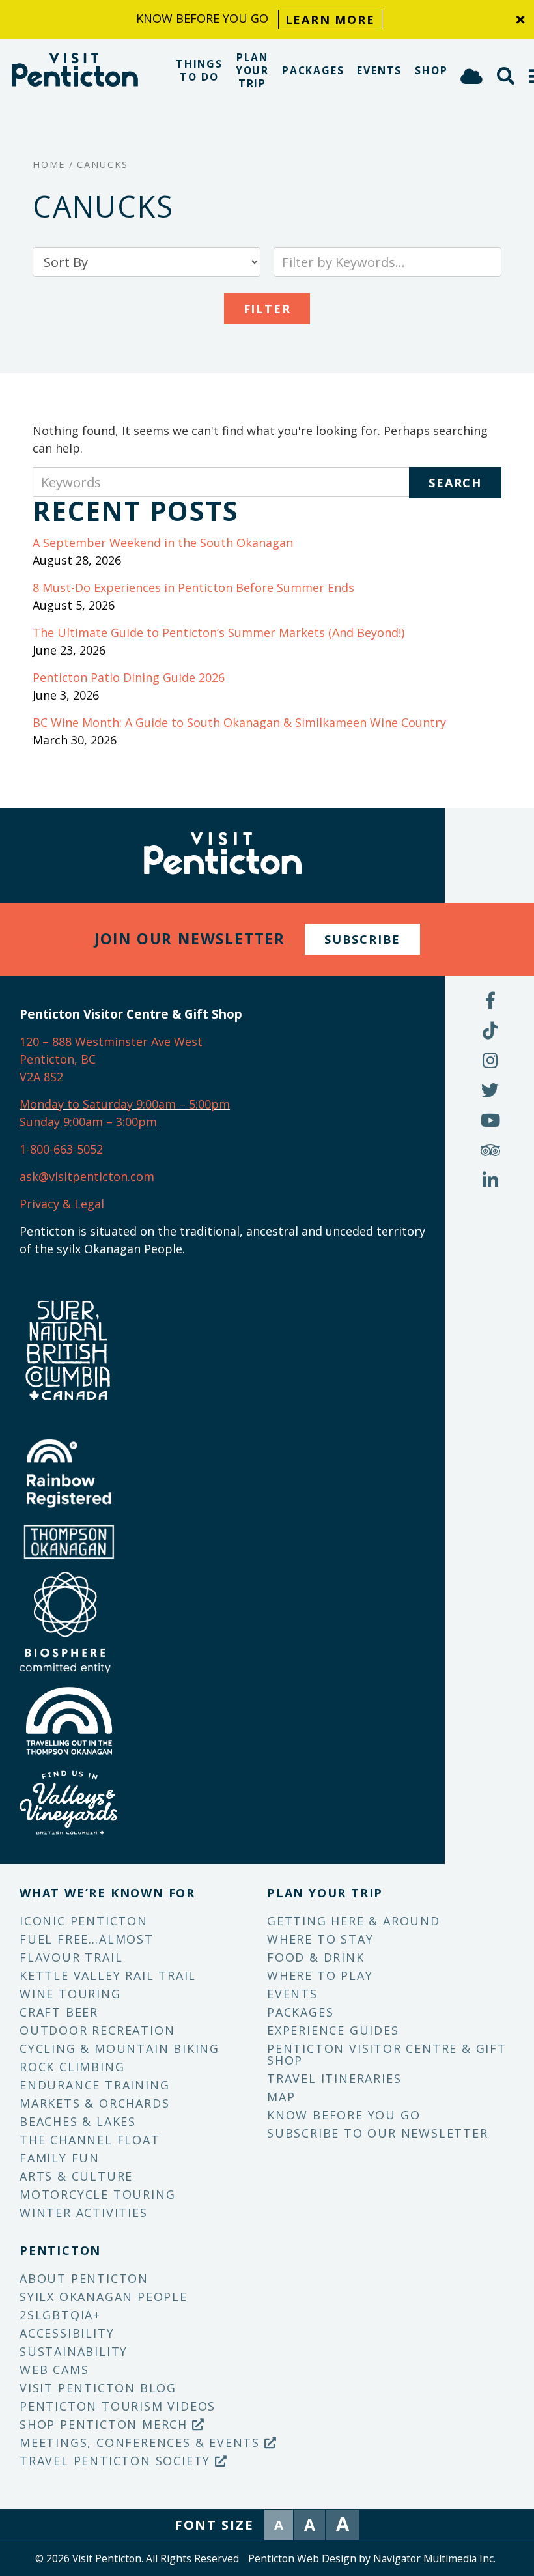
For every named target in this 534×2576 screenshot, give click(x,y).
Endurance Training (94, 2085)
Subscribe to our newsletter (378, 2133)
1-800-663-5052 (61, 1149)
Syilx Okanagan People (104, 2297)
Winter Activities (84, 2213)
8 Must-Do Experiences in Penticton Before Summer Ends (193, 587)
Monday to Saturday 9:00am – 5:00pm (125, 1104)
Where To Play (320, 1975)
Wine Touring (70, 1994)
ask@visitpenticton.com (87, 1176)
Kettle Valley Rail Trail (108, 1975)
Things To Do (199, 70)
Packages (313, 70)
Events (379, 70)
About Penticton (84, 2278)
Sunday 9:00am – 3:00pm (88, 1122)
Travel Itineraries (334, 2078)
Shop (431, 70)
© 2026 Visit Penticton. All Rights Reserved (137, 2558)
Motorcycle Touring (97, 2194)
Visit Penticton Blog (98, 2388)
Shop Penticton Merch (106, 2424)
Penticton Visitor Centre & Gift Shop (387, 2054)
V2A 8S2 (41, 1077)
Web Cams (54, 2370)
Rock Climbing (72, 2067)
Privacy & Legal (62, 1204)
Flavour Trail (71, 1957)
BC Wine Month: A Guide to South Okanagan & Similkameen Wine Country (239, 722)
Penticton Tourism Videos (118, 2406)
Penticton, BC (58, 1059)
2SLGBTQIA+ (60, 2315)
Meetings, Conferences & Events (142, 2442)
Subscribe (362, 939)
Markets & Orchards (94, 2103)
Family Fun (60, 2158)
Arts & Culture (76, 2176)
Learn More (330, 20)
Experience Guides (333, 2030)
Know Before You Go (344, 2115)
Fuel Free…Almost (87, 1939)
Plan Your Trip (252, 70)
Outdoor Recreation (97, 2030)
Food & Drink (316, 1957)
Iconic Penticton (84, 1921)
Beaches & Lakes (78, 2121)
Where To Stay (320, 1939)
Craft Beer (59, 2012)
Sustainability (74, 2351)
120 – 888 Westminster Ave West (111, 1041)
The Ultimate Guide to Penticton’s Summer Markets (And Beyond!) (218, 632)
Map (281, 2097)
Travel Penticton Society (117, 2461)
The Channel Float (90, 2140)
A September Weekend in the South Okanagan (163, 543)
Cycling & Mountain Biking (119, 2048)
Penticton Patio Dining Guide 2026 (129, 677)
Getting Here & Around (354, 1921)
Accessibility (67, 2333)
